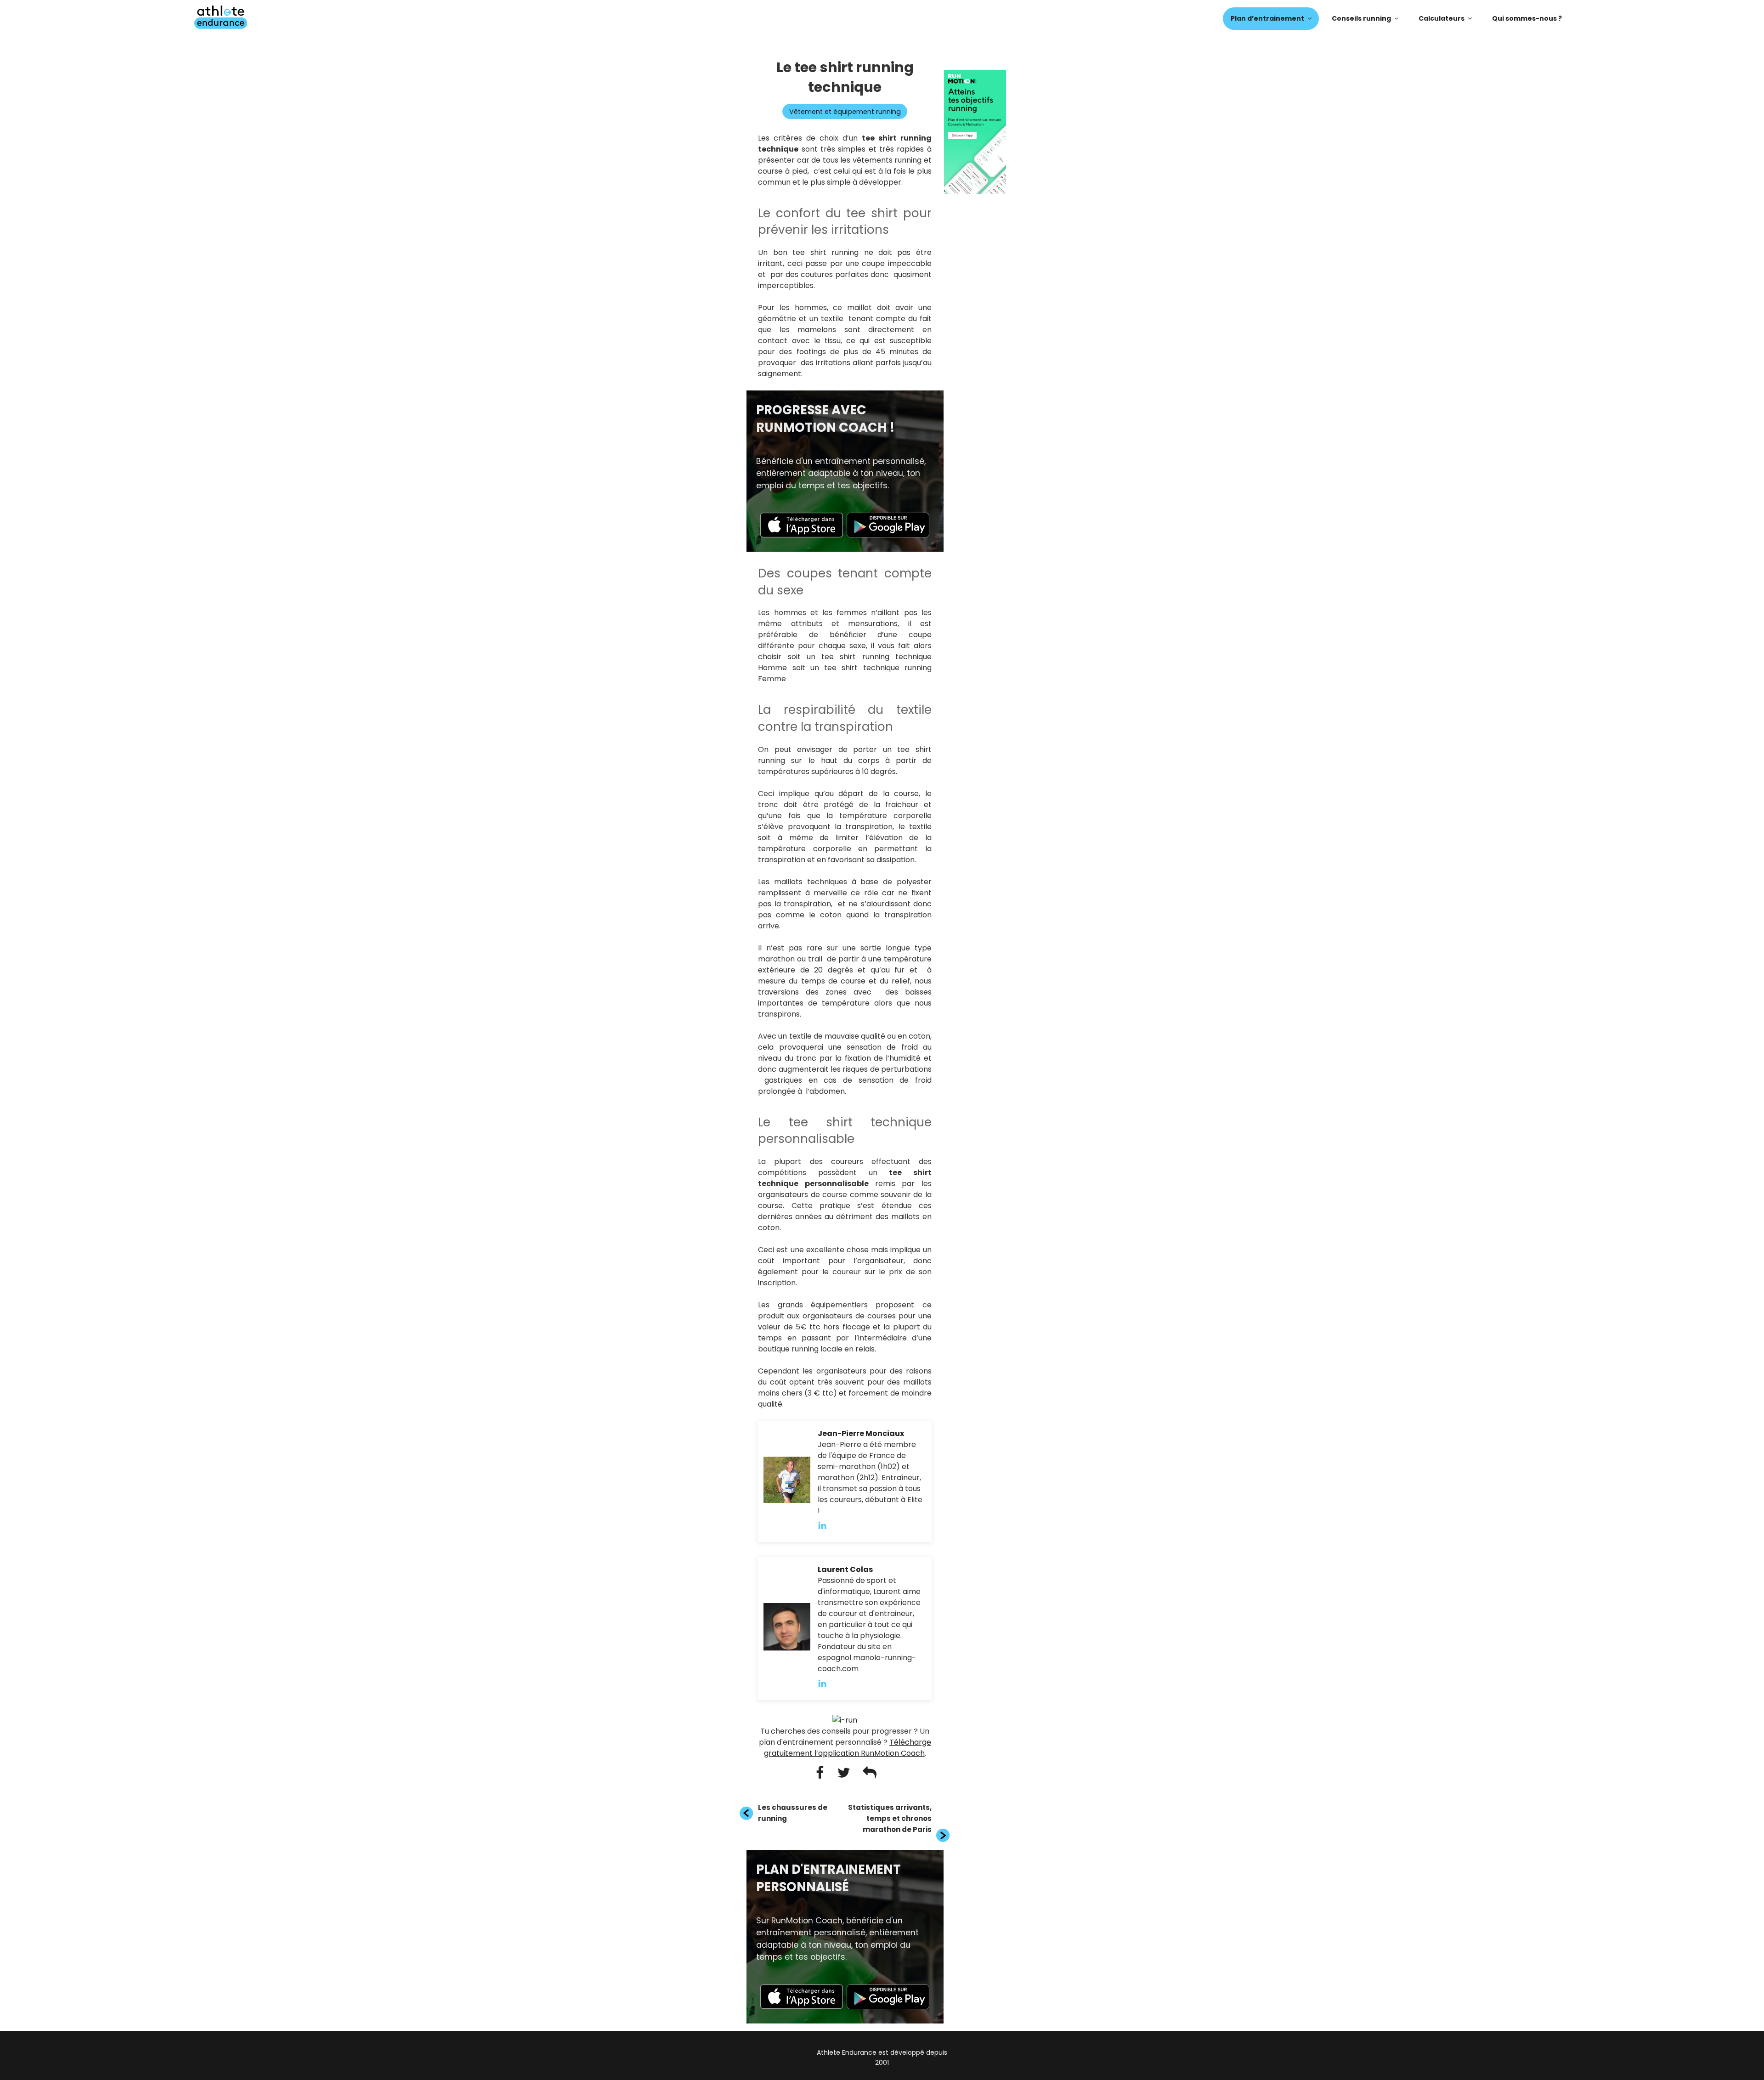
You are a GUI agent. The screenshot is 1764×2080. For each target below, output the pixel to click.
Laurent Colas (845, 1569)
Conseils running (1361, 18)
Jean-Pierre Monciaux (861, 1433)
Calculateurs (1442, 18)
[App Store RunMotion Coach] (802, 535)
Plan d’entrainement (1267, 18)
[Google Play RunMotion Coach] (888, 535)
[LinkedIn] (827, 1525)
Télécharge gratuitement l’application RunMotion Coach (848, 1748)
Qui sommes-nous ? (1527, 18)
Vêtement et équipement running (845, 112)
